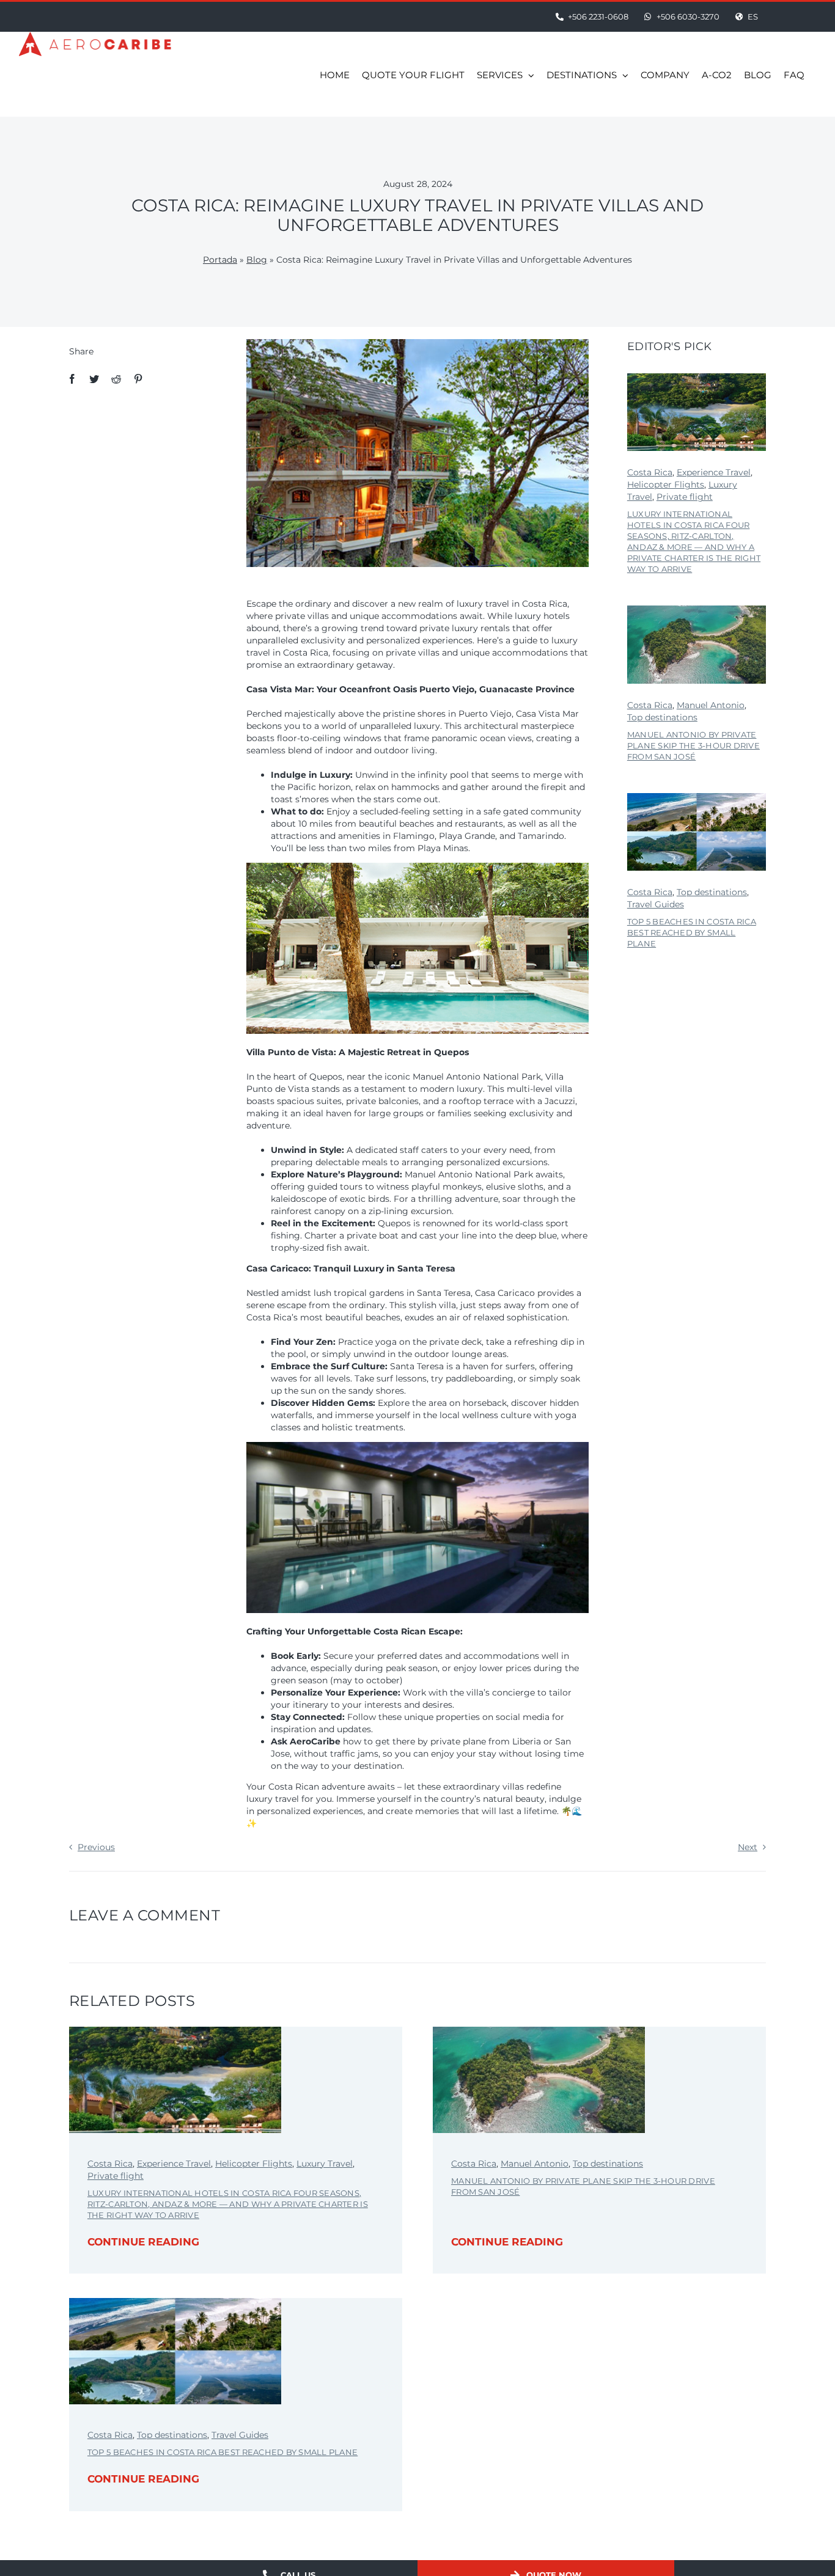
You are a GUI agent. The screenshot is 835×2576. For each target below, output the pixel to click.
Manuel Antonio (711, 705)
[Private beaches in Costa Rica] (697, 797)
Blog (257, 260)
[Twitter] (94, 379)
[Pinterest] (138, 379)
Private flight (685, 497)
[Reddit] (116, 379)
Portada (220, 260)
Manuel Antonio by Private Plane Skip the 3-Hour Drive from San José (693, 745)
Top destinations (662, 717)
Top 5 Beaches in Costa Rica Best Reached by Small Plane (692, 932)
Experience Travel (714, 472)
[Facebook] (72, 379)
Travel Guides (656, 904)
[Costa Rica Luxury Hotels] (697, 378)
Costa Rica (650, 472)
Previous (96, 1847)
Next (748, 1847)
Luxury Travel (325, 2164)
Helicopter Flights (666, 485)
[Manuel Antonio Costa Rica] (697, 610)
